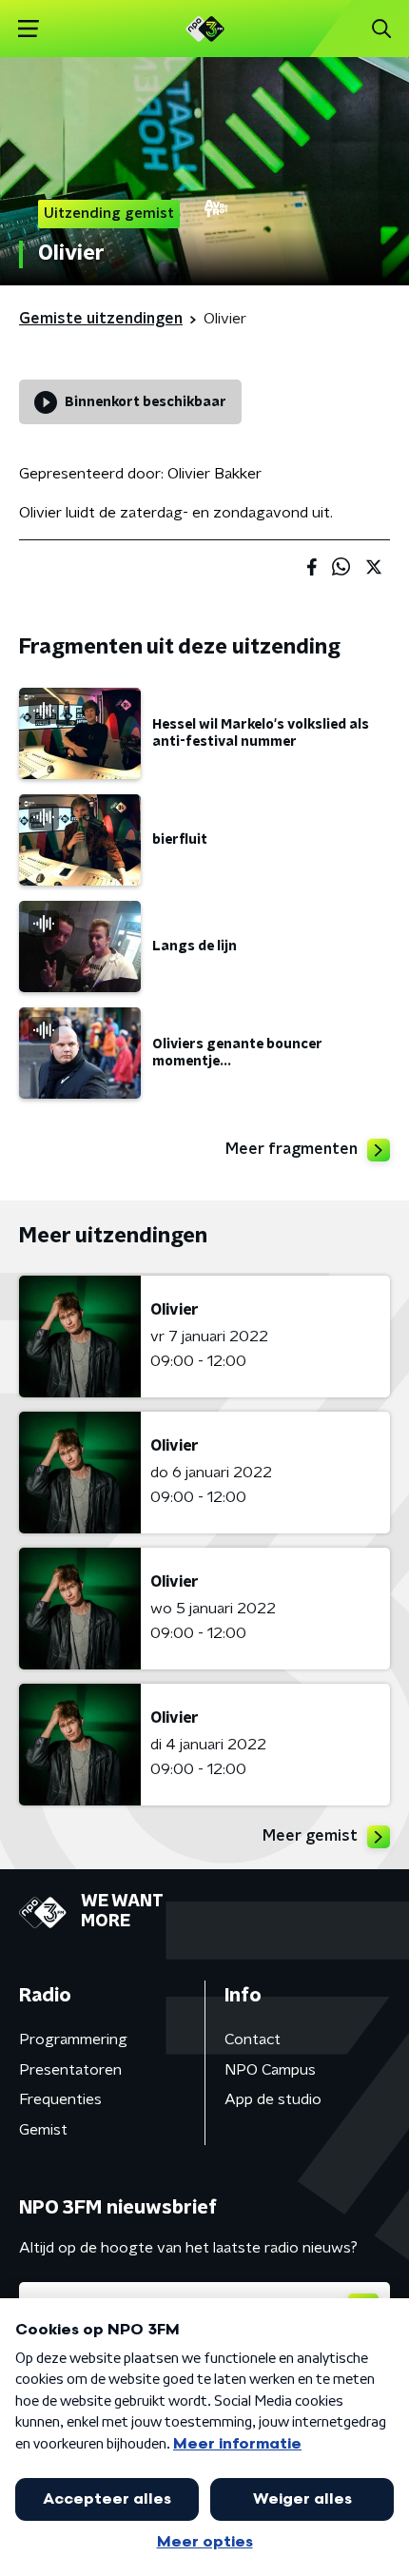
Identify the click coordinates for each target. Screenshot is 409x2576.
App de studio (273, 2099)
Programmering (73, 2039)
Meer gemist (310, 1836)
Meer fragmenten (292, 1149)
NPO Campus (270, 2070)
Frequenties (60, 2099)
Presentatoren (70, 2070)
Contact (253, 2039)
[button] (28, 29)
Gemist (43, 2130)
